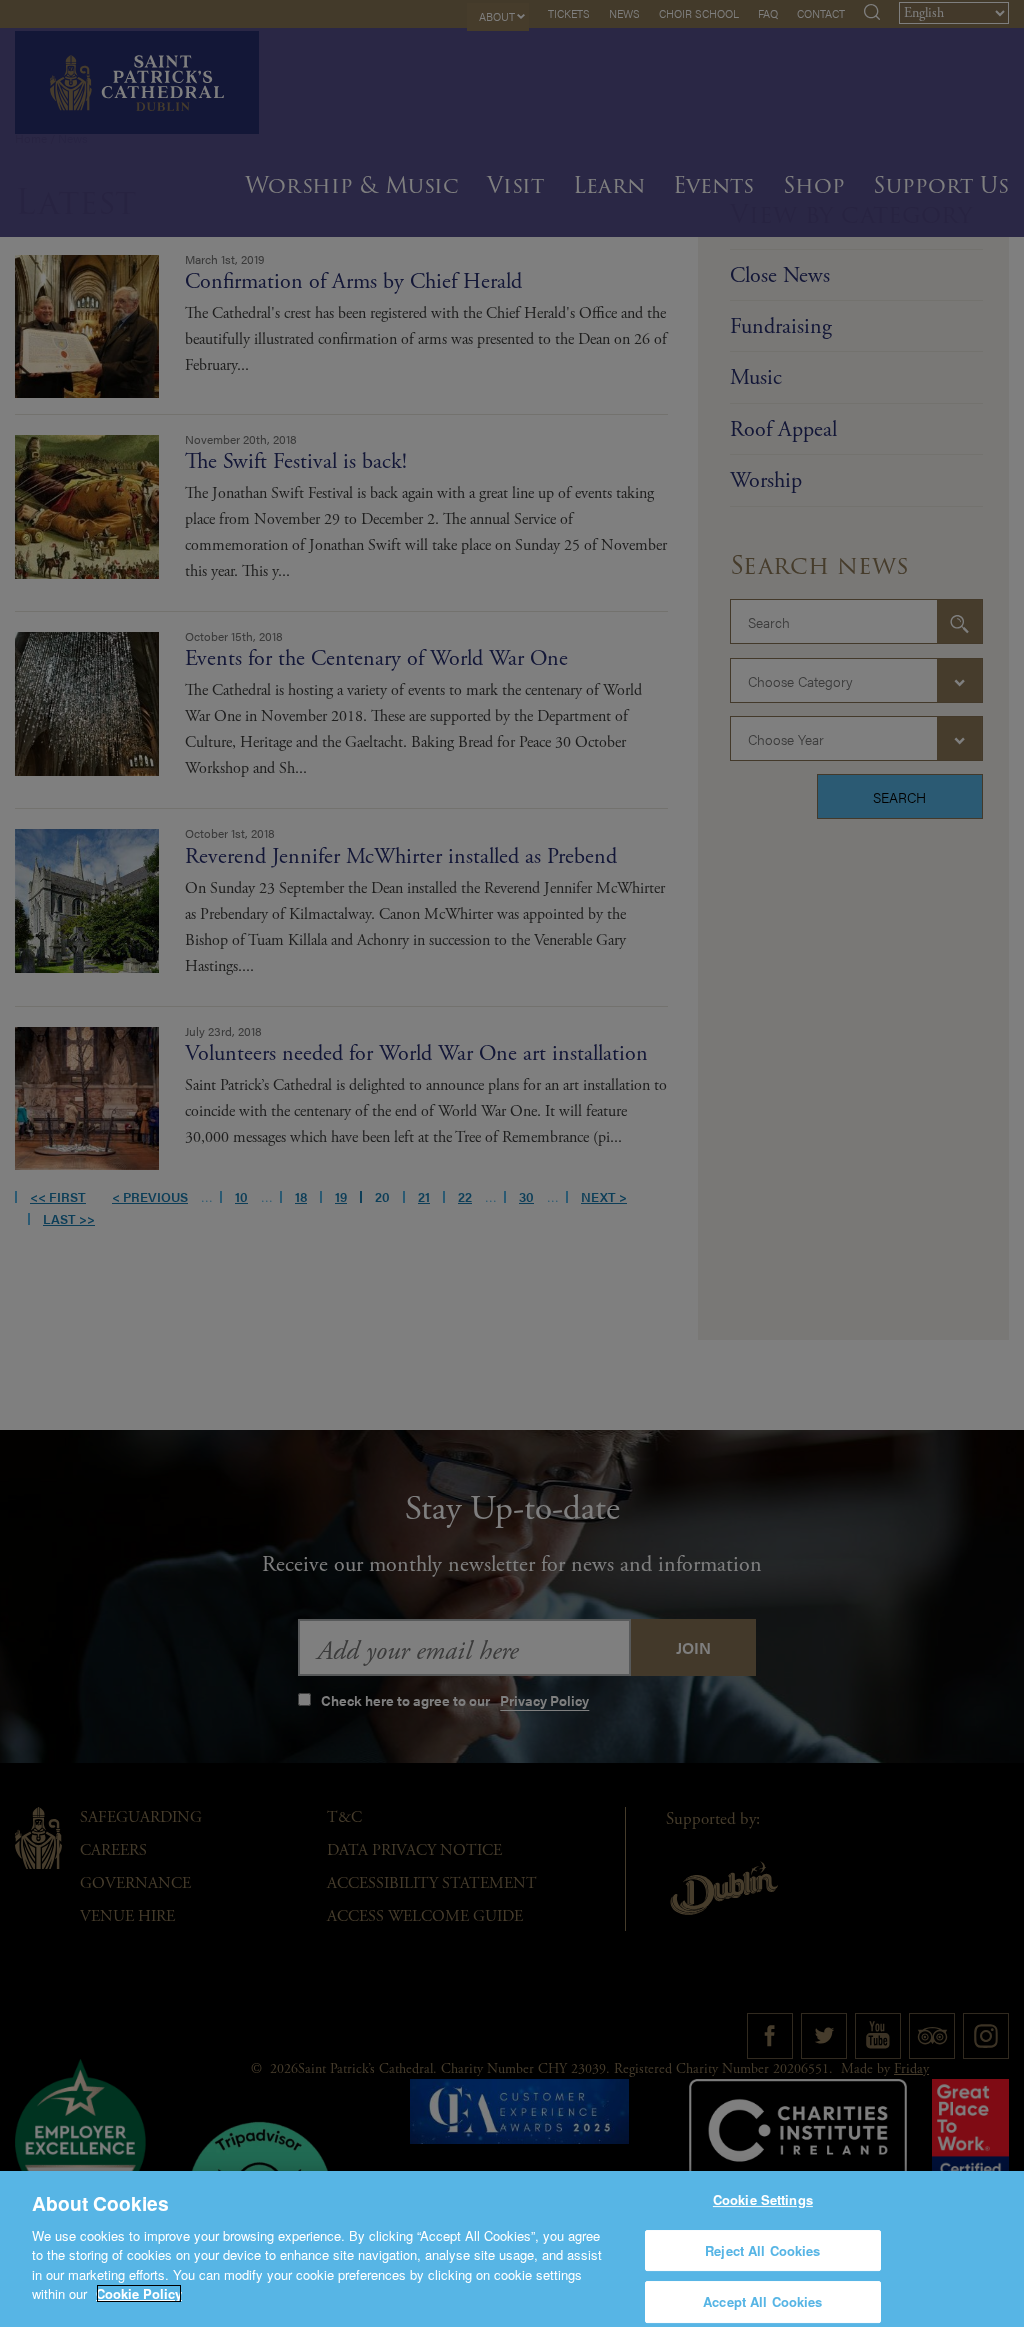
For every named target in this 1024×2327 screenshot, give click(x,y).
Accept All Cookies (762, 2301)
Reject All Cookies (762, 2250)
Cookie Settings (763, 2199)
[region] (512, 2249)
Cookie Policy (139, 2293)
